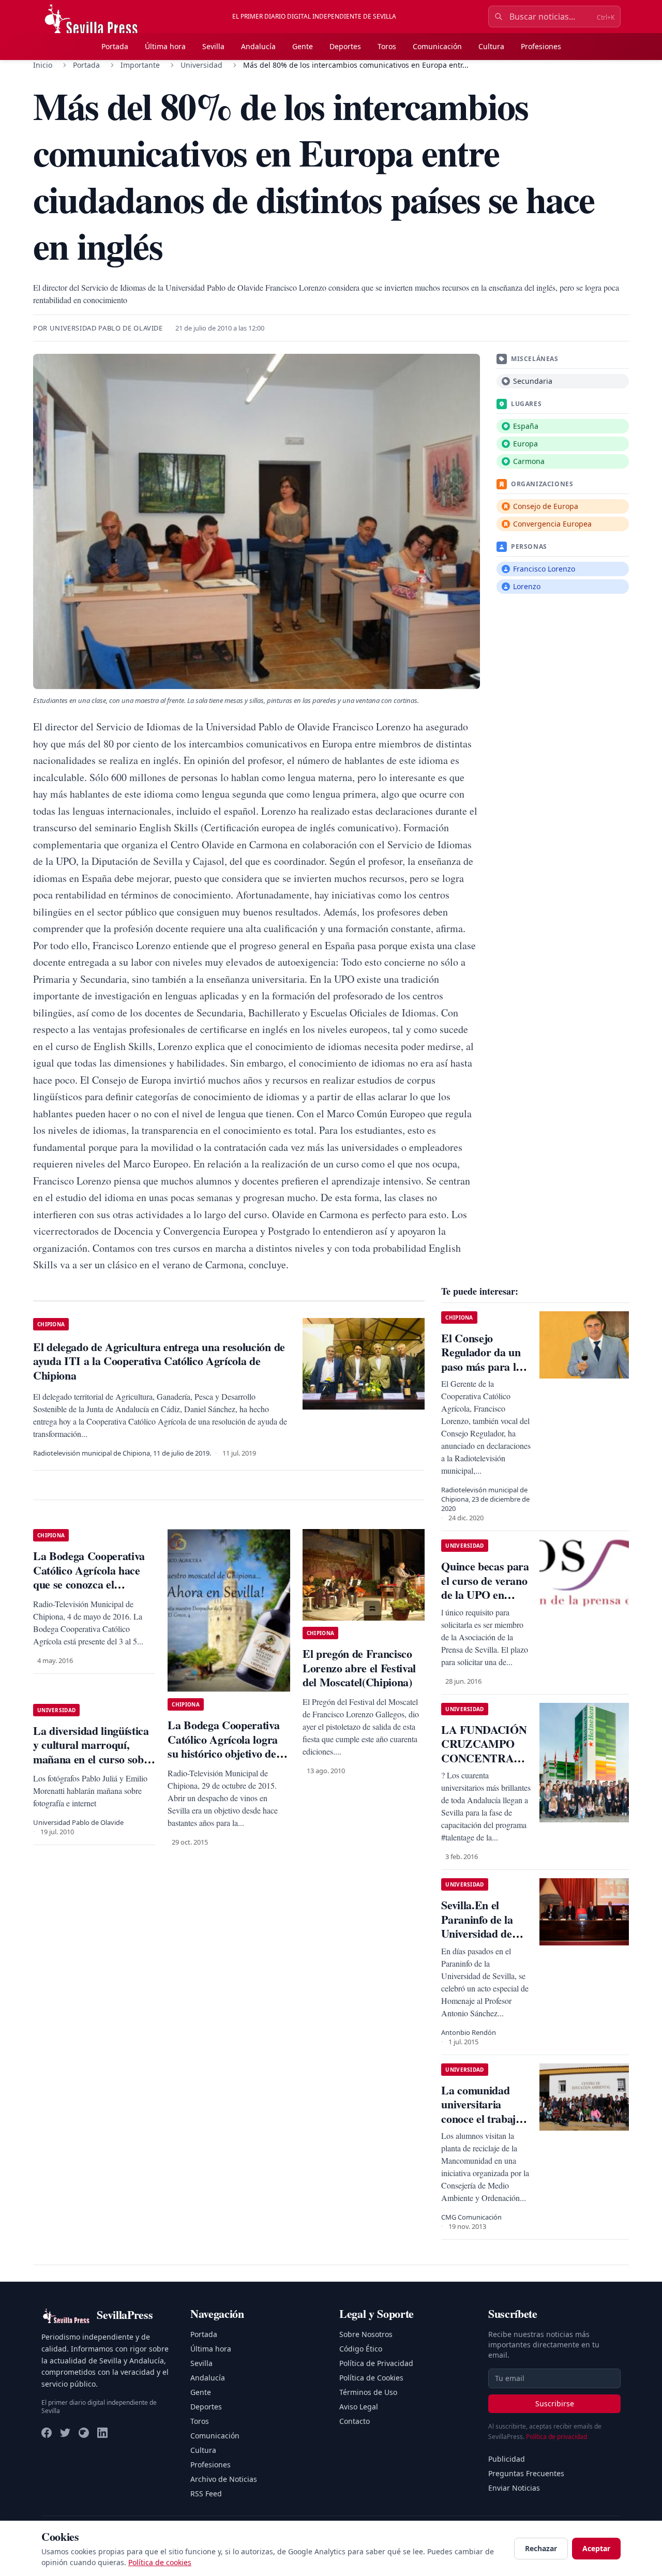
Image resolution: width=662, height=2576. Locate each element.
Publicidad (507, 2459)
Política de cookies (160, 2562)
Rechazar (541, 2548)
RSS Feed (206, 2493)
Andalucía (258, 46)
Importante (140, 65)
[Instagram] (84, 2433)
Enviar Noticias (514, 2488)
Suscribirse (555, 2403)
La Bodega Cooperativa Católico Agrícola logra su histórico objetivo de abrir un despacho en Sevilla (223, 1753)
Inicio (43, 65)
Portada (115, 46)
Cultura (491, 46)
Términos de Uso (368, 2392)
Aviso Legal (359, 2407)
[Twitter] (65, 2433)
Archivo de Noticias (224, 2479)
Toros (387, 46)
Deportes (345, 46)
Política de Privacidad (376, 2363)
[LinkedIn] (102, 2433)
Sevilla (213, 46)
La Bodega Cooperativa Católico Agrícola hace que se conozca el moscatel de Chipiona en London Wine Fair (91, 1584)
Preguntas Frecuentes (526, 2473)
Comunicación (437, 46)
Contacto (355, 2421)
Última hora (165, 46)
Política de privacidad (556, 2437)
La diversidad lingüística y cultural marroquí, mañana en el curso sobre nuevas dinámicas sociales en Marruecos (94, 1759)
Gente (303, 46)
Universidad (201, 65)
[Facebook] (47, 2433)
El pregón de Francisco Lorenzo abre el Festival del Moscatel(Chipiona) (359, 1668)
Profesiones (541, 46)
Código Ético (361, 2349)
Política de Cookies (371, 2378)
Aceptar (596, 2548)
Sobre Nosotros (366, 2334)
